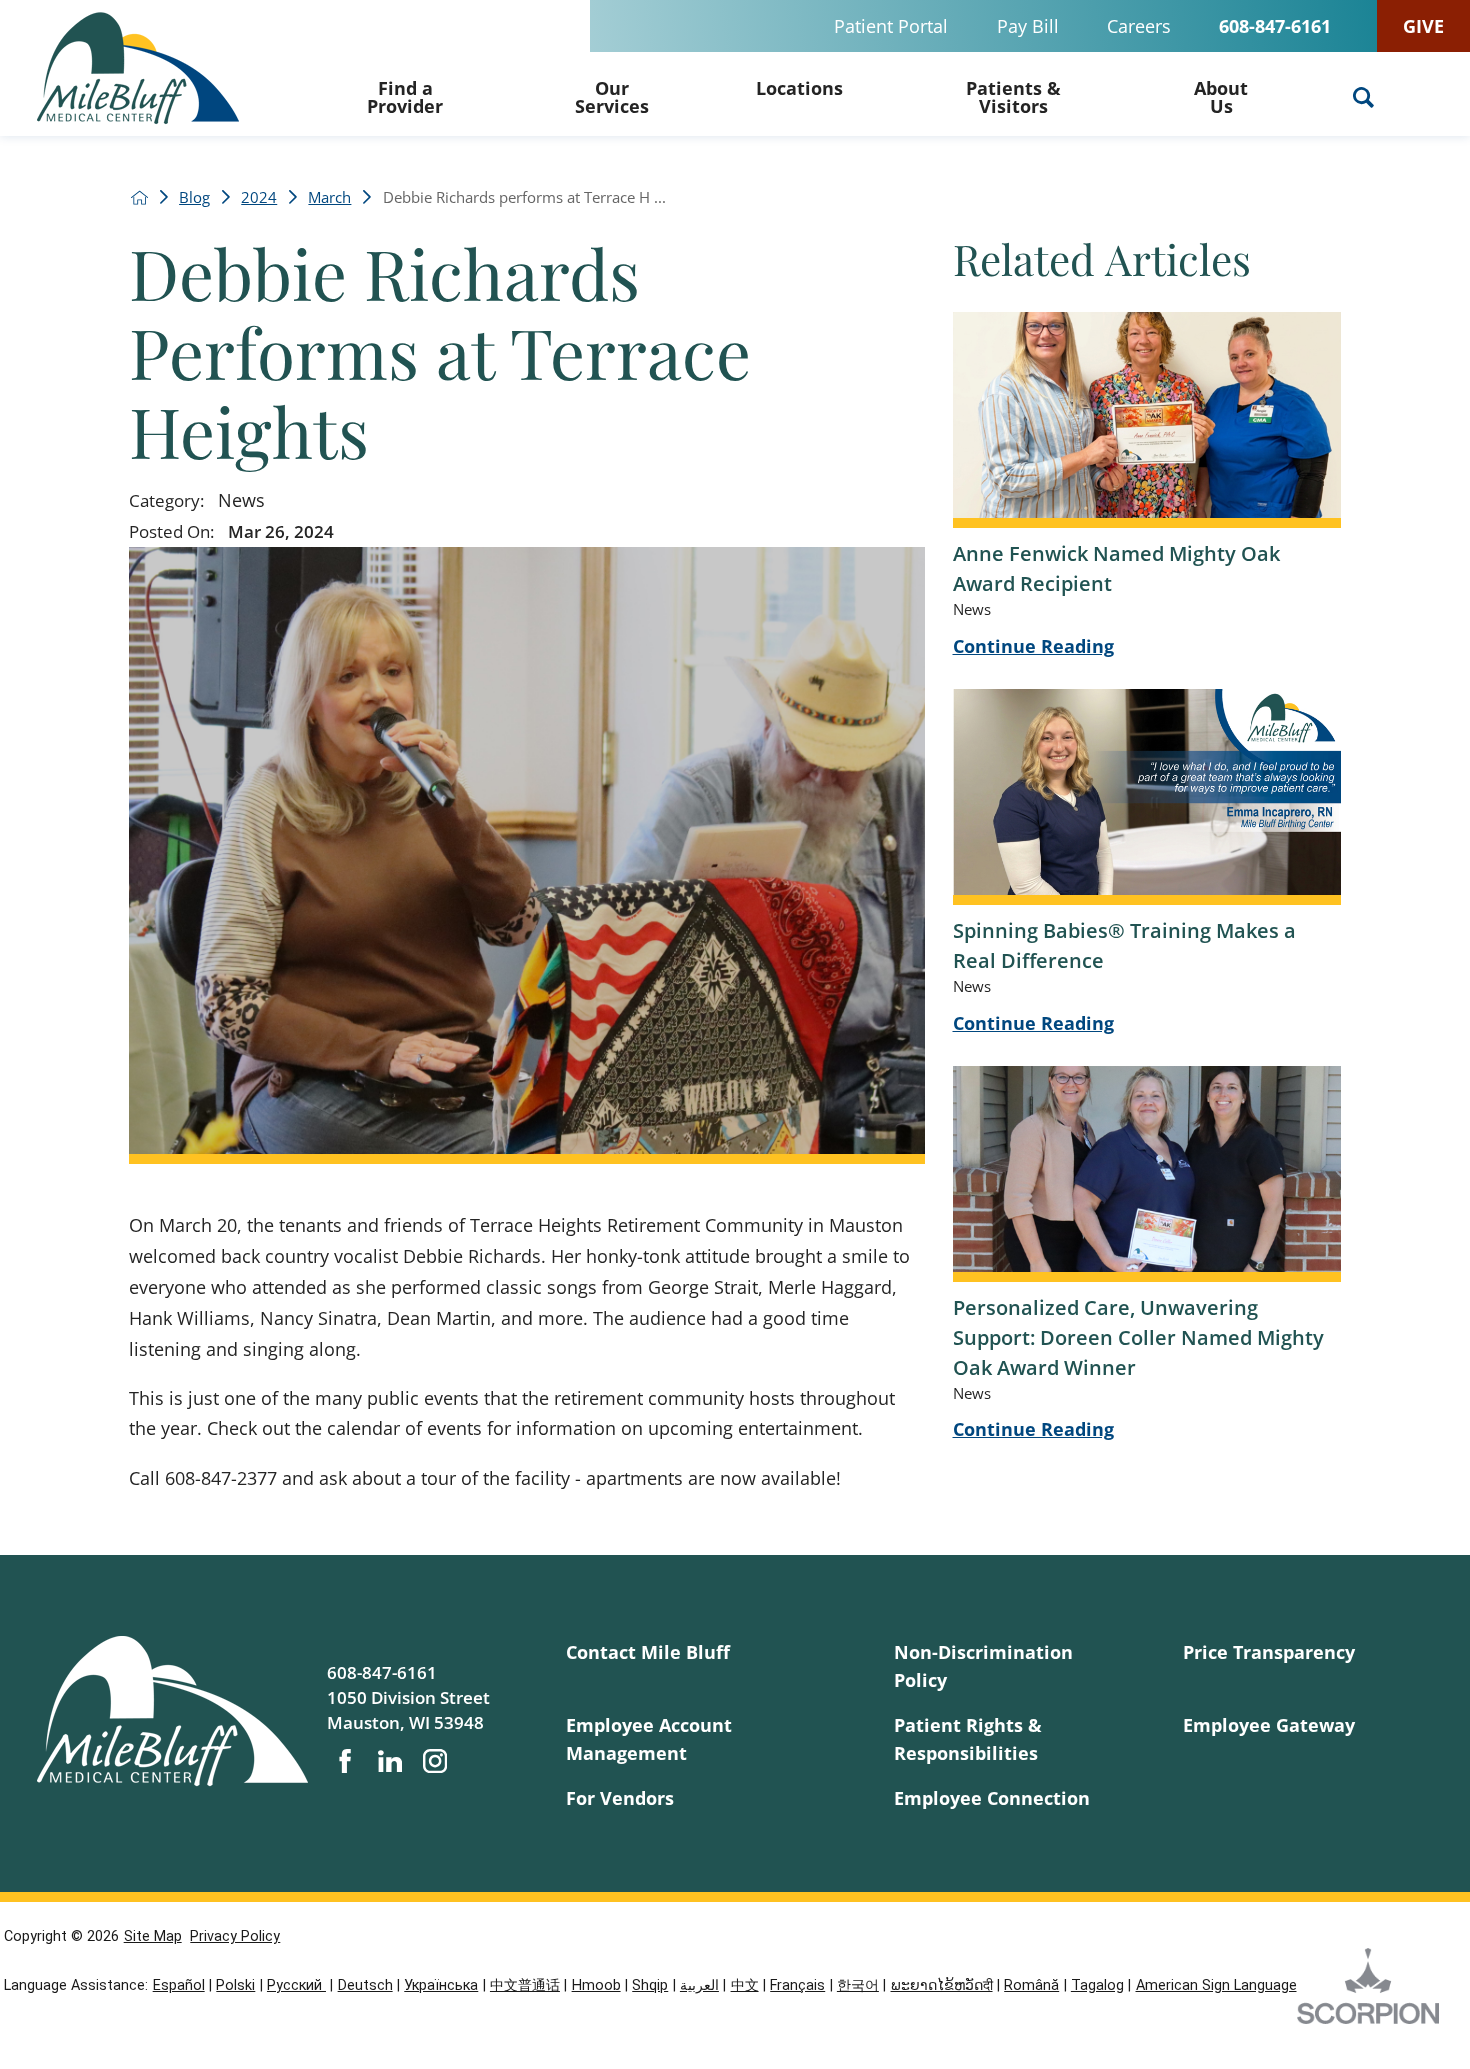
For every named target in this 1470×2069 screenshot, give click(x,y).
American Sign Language (1216, 1985)
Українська (441, 1985)
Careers (1139, 25)
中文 (745, 1985)
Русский (296, 1985)
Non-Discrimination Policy (983, 1665)
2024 (259, 197)
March (329, 197)
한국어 (858, 1985)
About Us (1221, 96)
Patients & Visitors (1013, 96)
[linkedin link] (390, 1761)
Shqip (650, 1985)
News (241, 499)
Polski (235, 1985)
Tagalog (1097, 1985)
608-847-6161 (1275, 26)
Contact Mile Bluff (648, 1651)
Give (1423, 25)
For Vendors (620, 1797)
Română (1031, 1985)
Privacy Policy (235, 1936)
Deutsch (365, 1985)
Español (179, 1985)
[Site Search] (1363, 97)
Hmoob (596, 1985)
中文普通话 (525, 1985)
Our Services (612, 96)
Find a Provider (405, 96)
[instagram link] (435, 1761)
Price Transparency (1269, 1651)
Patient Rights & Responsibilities (968, 1738)
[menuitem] (405, 94)
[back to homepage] (139, 197)
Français (797, 1985)
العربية (699, 1985)
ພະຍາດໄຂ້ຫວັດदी (942, 1985)
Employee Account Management (649, 1738)
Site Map (153, 1936)
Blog (194, 197)
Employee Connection (992, 1797)
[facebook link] (345, 1761)
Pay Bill (1028, 25)
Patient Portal (891, 25)
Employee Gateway (1269, 1724)
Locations (799, 87)
